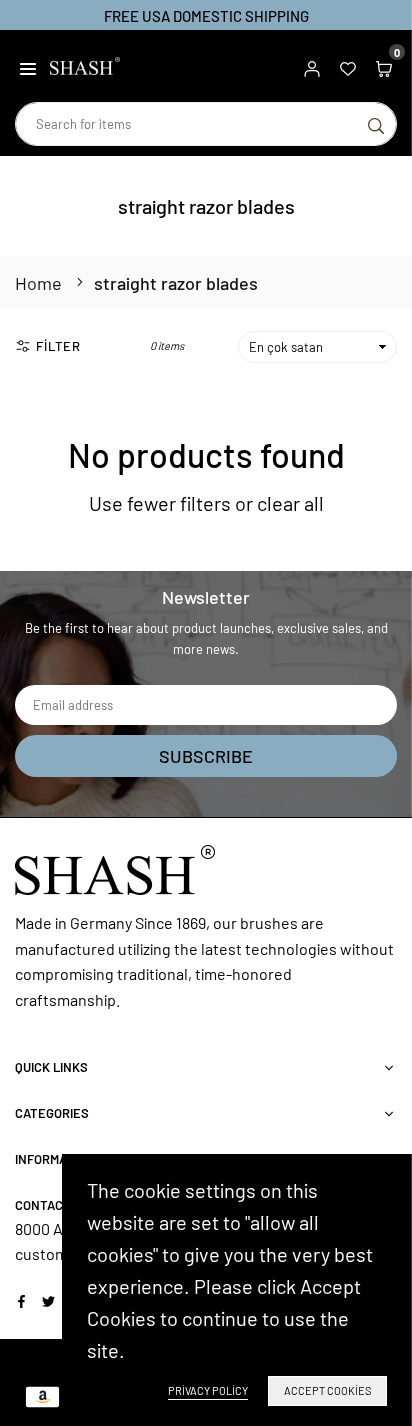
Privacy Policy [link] (208, 1390)
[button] (28, 66)
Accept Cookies (327, 1390)
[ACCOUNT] (312, 66)
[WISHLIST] (348, 66)
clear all (290, 503)
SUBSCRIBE (206, 756)
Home (38, 283)
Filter (58, 346)
